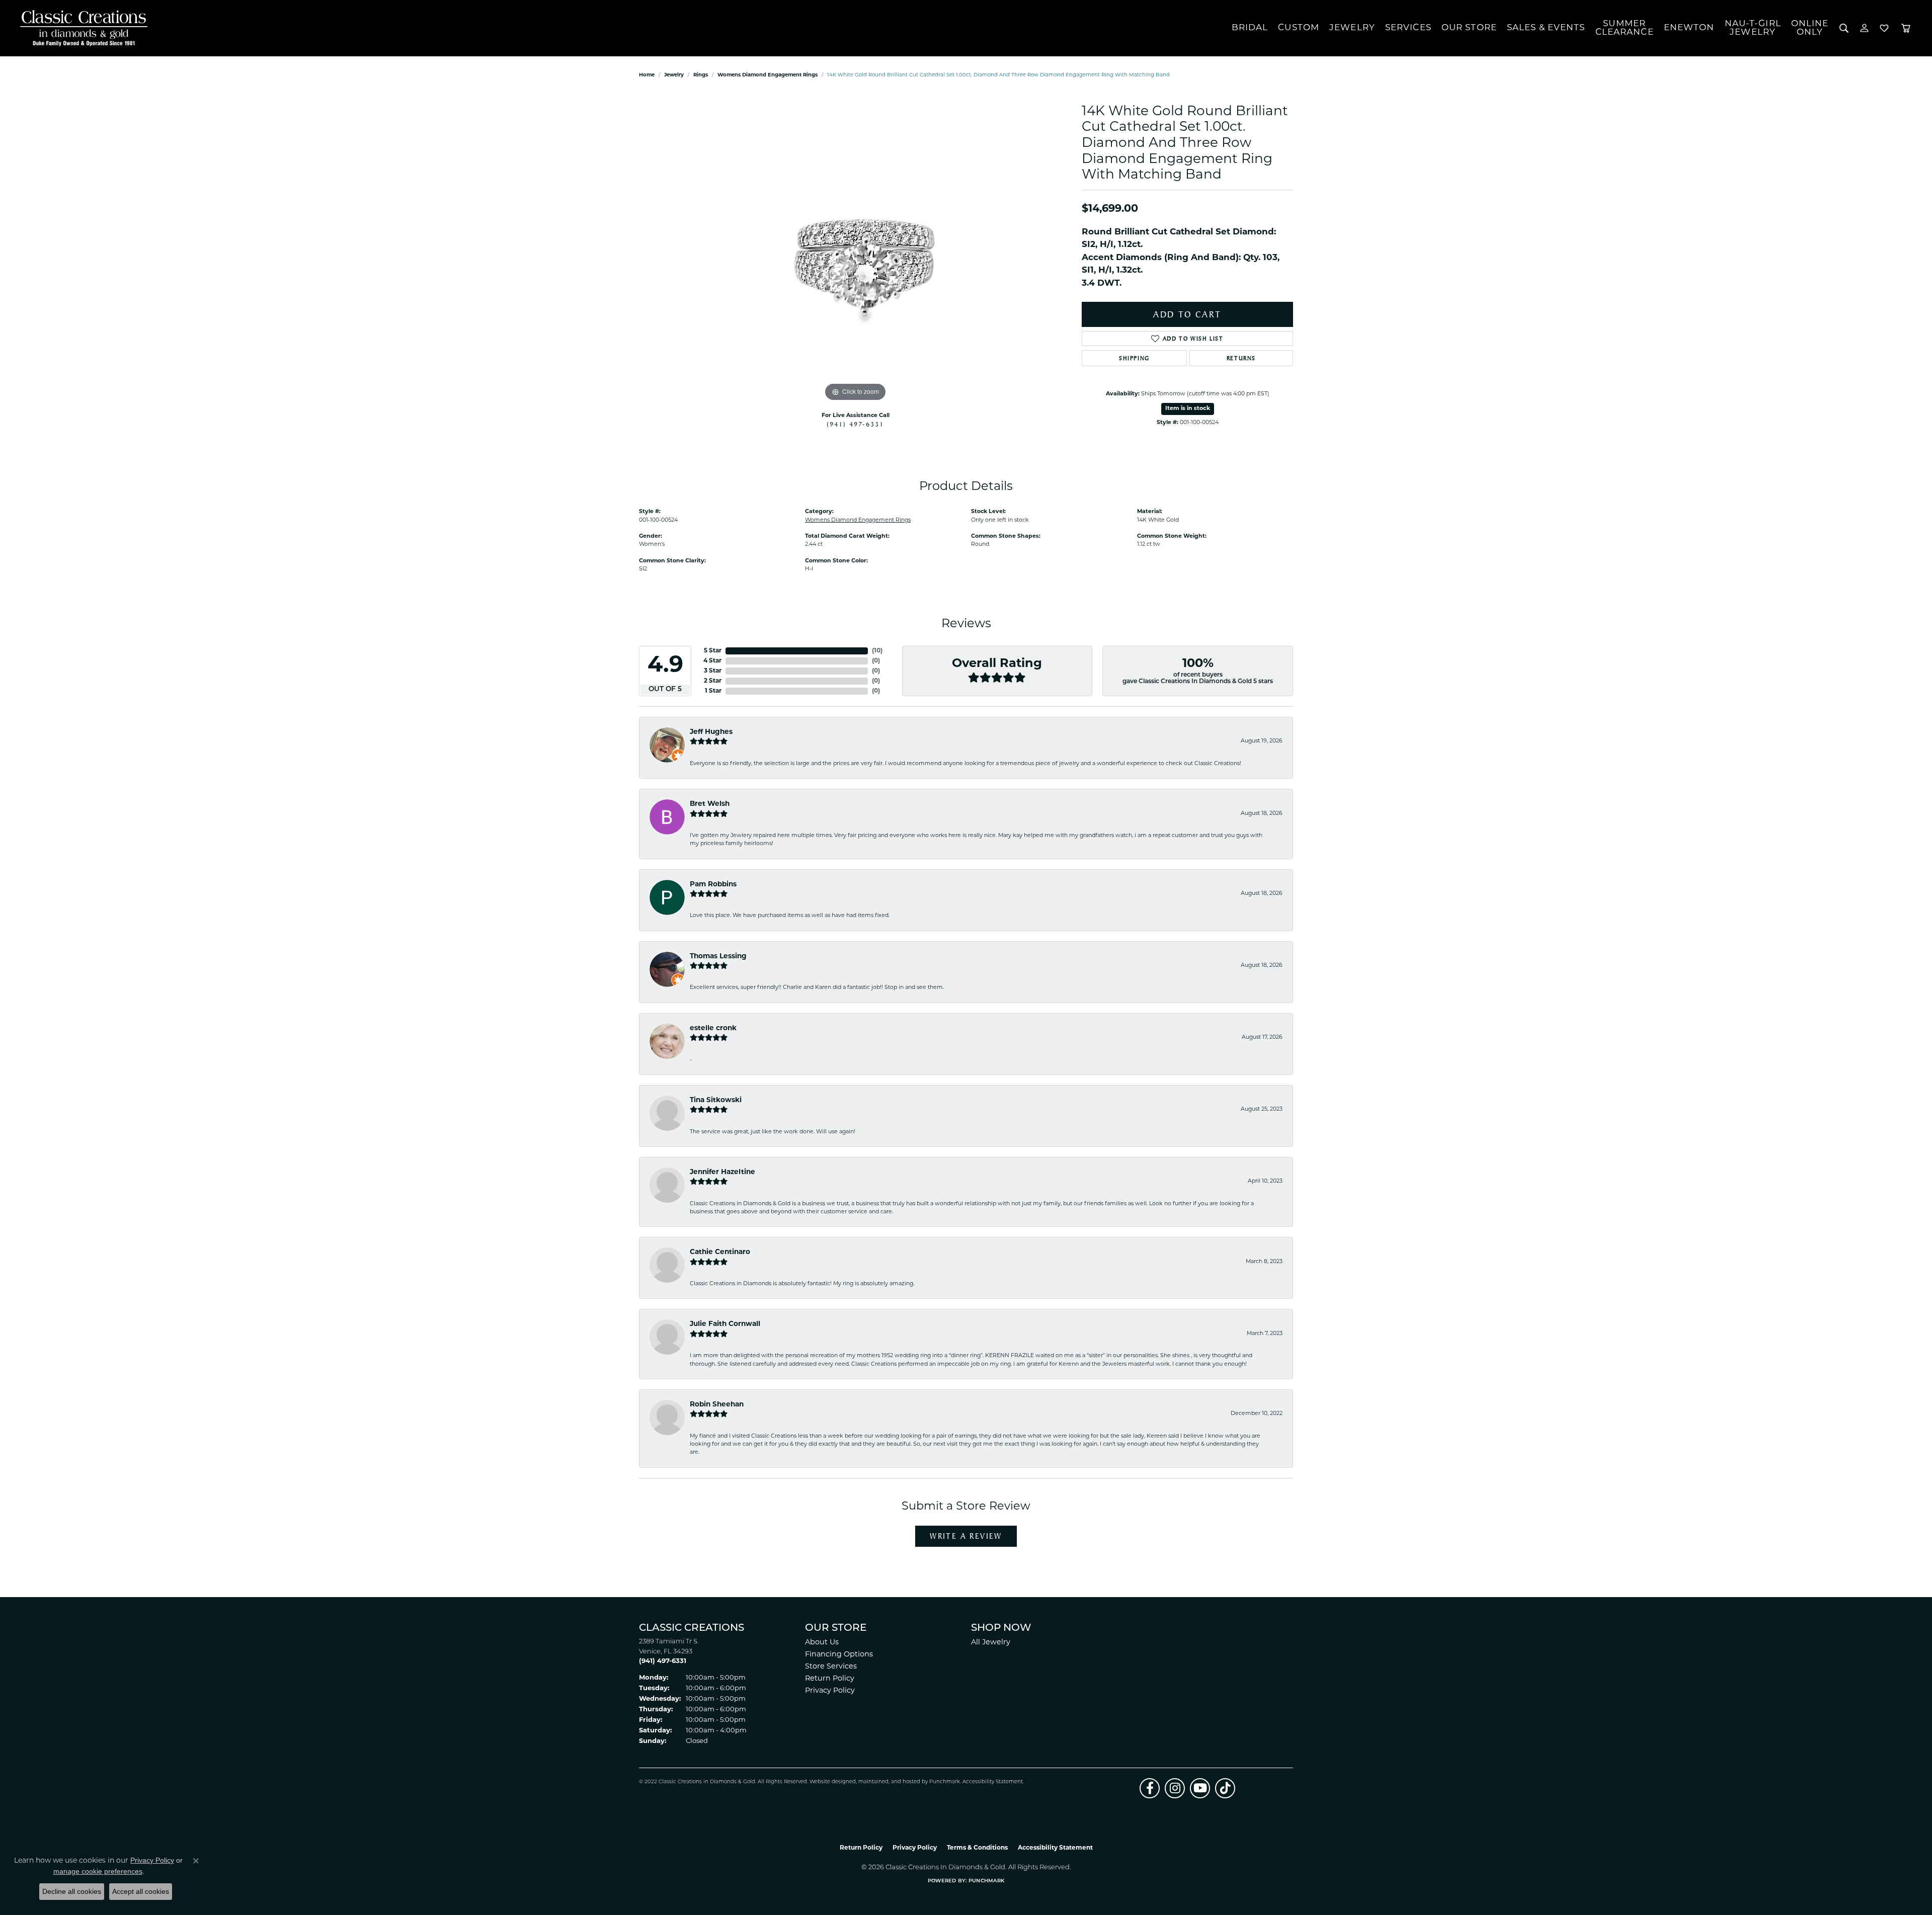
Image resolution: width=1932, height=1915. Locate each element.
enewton (1689, 28)
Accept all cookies (141, 1891)
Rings (701, 75)
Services (1408, 28)
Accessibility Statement (993, 1782)
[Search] (1844, 28)
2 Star (713, 681)
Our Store (1469, 28)
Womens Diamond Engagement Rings (768, 75)
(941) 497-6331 (855, 424)
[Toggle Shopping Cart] (1906, 28)
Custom (1299, 28)
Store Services (831, 1667)
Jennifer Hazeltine (722, 1172)
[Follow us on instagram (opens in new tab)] (1175, 1788)
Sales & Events (1546, 28)
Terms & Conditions (977, 1848)
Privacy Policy (830, 1691)
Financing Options (839, 1655)
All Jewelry (991, 1643)
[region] (855, 253)
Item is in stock (1188, 409)
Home (647, 75)
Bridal (1250, 28)
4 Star (712, 661)
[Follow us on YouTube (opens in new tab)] (1200, 1788)
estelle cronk (713, 1028)
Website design (829, 1782)
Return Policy (830, 1679)
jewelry (674, 75)
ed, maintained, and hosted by (889, 1782)
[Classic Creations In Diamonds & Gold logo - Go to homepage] (81, 28)
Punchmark (945, 1782)
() (877, 651)
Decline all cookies (72, 1891)
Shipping (1134, 358)
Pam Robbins (713, 885)
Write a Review (966, 1536)
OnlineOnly (1810, 28)
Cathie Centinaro (720, 1252)
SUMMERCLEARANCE (1625, 28)
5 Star (713, 651)
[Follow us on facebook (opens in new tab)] (1150, 1788)
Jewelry (1352, 28)
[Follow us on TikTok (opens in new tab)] (1225, 1788)
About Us (822, 1643)
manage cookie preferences (98, 1871)
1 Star (713, 691)
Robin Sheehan (717, 1405)
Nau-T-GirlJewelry (1753, 28)
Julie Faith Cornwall (725, 1324)
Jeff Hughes (711, 732)
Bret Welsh (710, 804)
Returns (1241, 358)
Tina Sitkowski (716, 1100)
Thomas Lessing (718, 956)
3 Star (713, 671)
